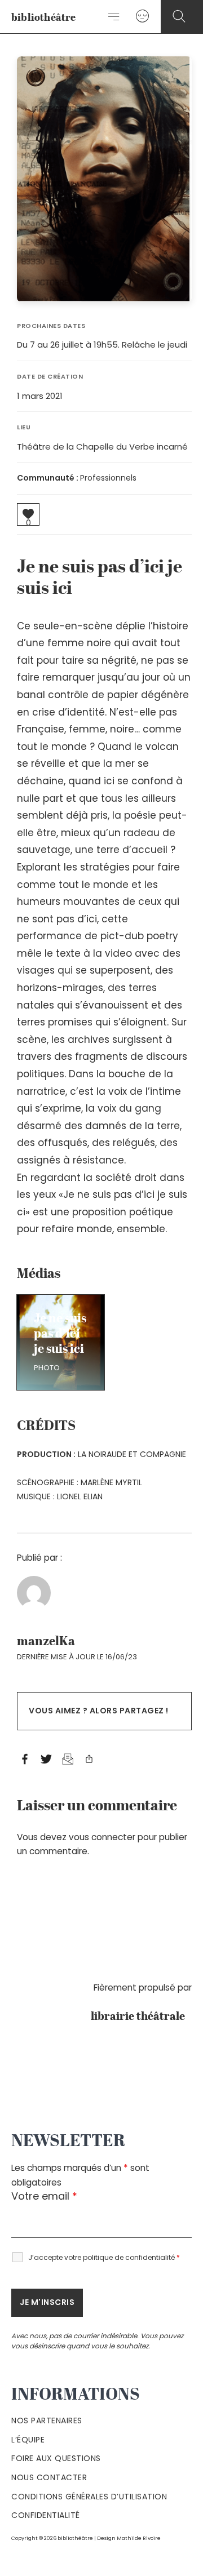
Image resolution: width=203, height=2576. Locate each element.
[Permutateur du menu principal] (114, 17)
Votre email (44, 2196)
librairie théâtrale (141, 2017)
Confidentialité (46, 2515)
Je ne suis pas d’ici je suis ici (60, 1334)
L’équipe (28, 2440)
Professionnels (108, 478)
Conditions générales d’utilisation (89, 2497)
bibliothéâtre (44, 18)
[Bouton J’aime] (28, 514)
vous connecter (102, 1837)
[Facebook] (25, 1760)
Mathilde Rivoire (139, 2538)
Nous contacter (49, 2477)
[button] (179, 17)
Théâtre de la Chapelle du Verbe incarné (102, 447)
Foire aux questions (56, 2458)
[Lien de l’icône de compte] (142, 17)
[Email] (68, 1760)
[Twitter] (46, 1760)
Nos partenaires (47, 2420)
